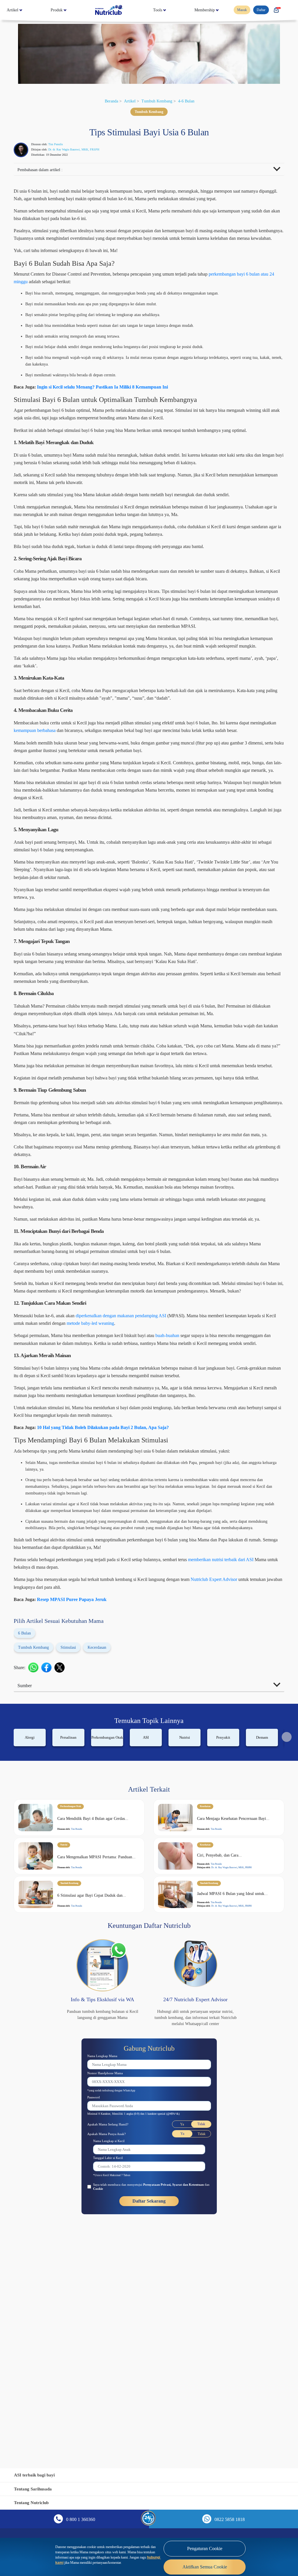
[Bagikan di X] (62, 1879)
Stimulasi (78, 1859)
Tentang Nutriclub (33, 2503)
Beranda (106, 101)
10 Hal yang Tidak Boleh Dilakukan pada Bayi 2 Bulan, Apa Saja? (113, 1618)
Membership (202, 10)
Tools (154, 10)
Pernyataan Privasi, (172, 2404)
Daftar (259, 10)
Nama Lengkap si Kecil (112, 2360)
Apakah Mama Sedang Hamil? (112, 2343)
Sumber (27, 1897)
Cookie (125, 2408)
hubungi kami (136, 2560)
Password (96, 2317)
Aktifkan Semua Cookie (205, 2567)
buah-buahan (209, 1504)
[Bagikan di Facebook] (49, 1879)
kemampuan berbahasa (108, 800)
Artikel (14, 10)
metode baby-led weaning (178, 1492)
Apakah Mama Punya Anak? (110, 2353)
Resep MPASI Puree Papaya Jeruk (79, 1811)
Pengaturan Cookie (205, 2549)
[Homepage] (109, 10)
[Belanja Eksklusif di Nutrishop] (276, 10)
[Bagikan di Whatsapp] (36, 1879)
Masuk (238, 10)
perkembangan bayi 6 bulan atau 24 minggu (65, 298)
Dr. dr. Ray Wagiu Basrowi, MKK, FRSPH (83, 150)
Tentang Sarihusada (35, 2489)
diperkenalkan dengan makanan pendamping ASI (149, 1484)
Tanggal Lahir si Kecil (111, 2377)
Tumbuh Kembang (158, 101)
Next (287, 1949)
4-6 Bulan (192, 101)
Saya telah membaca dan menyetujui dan (149, 2406)
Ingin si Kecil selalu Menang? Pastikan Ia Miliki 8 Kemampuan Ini (114, 403)
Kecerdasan (112, 1859)
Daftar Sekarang (149, 2421)
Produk (58, 10)
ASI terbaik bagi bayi (37, 2475)
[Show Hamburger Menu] (289, 10)
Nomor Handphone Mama (109, 2292)
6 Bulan (26, 1845)
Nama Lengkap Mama (105, 2275)
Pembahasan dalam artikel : (45, 171)
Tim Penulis (62, 144)
